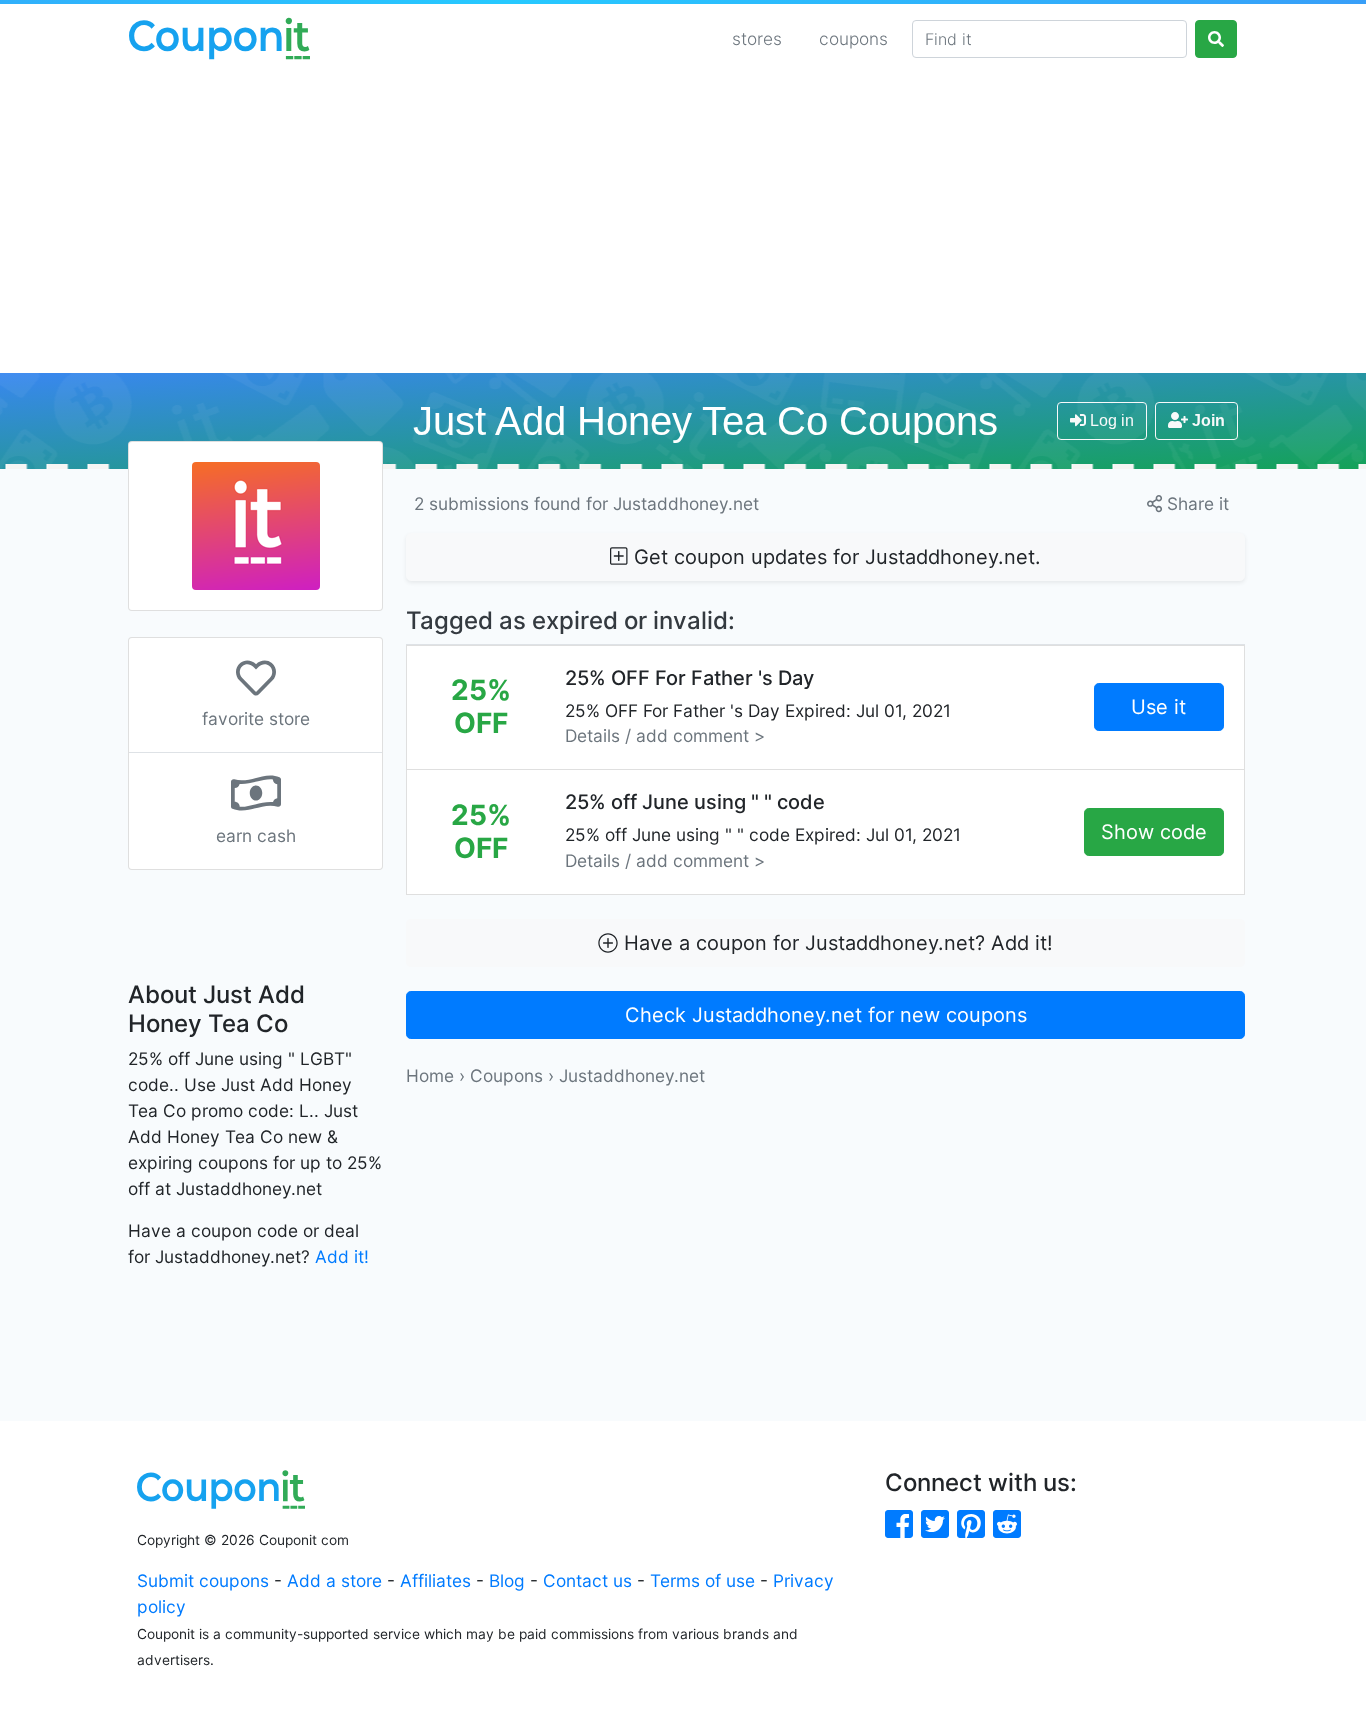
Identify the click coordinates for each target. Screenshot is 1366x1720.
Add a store (334, 1580)
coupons (853, 38)
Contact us (587, 1580)
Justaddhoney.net (632, 1075)
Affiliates (435, 1580)
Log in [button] (1110, 420)
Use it (1158, 707)
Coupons (506, 1075)
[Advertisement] (683, 223)
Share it (1195, 503)
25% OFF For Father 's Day (758, 706)
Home (430, 1075)
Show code (1154, 832)
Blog (507, 1580)
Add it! (342, 1256)
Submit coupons (203, 1580)
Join (1206, 420)
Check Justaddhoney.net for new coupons (826, 1015)
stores (757, 38)
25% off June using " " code (763, 830)
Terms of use (702, 1580)
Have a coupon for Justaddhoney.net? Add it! (835, 943)
